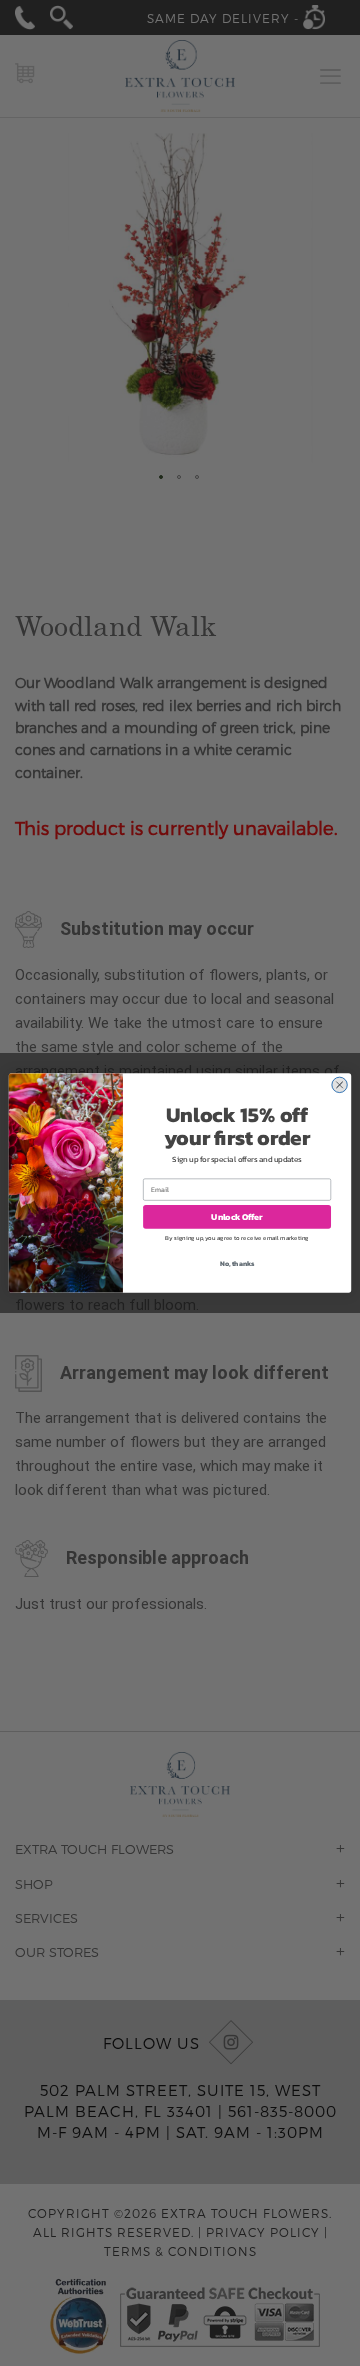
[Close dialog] (339, 1085)
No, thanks (237, 1263)
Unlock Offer (236, 1216)
